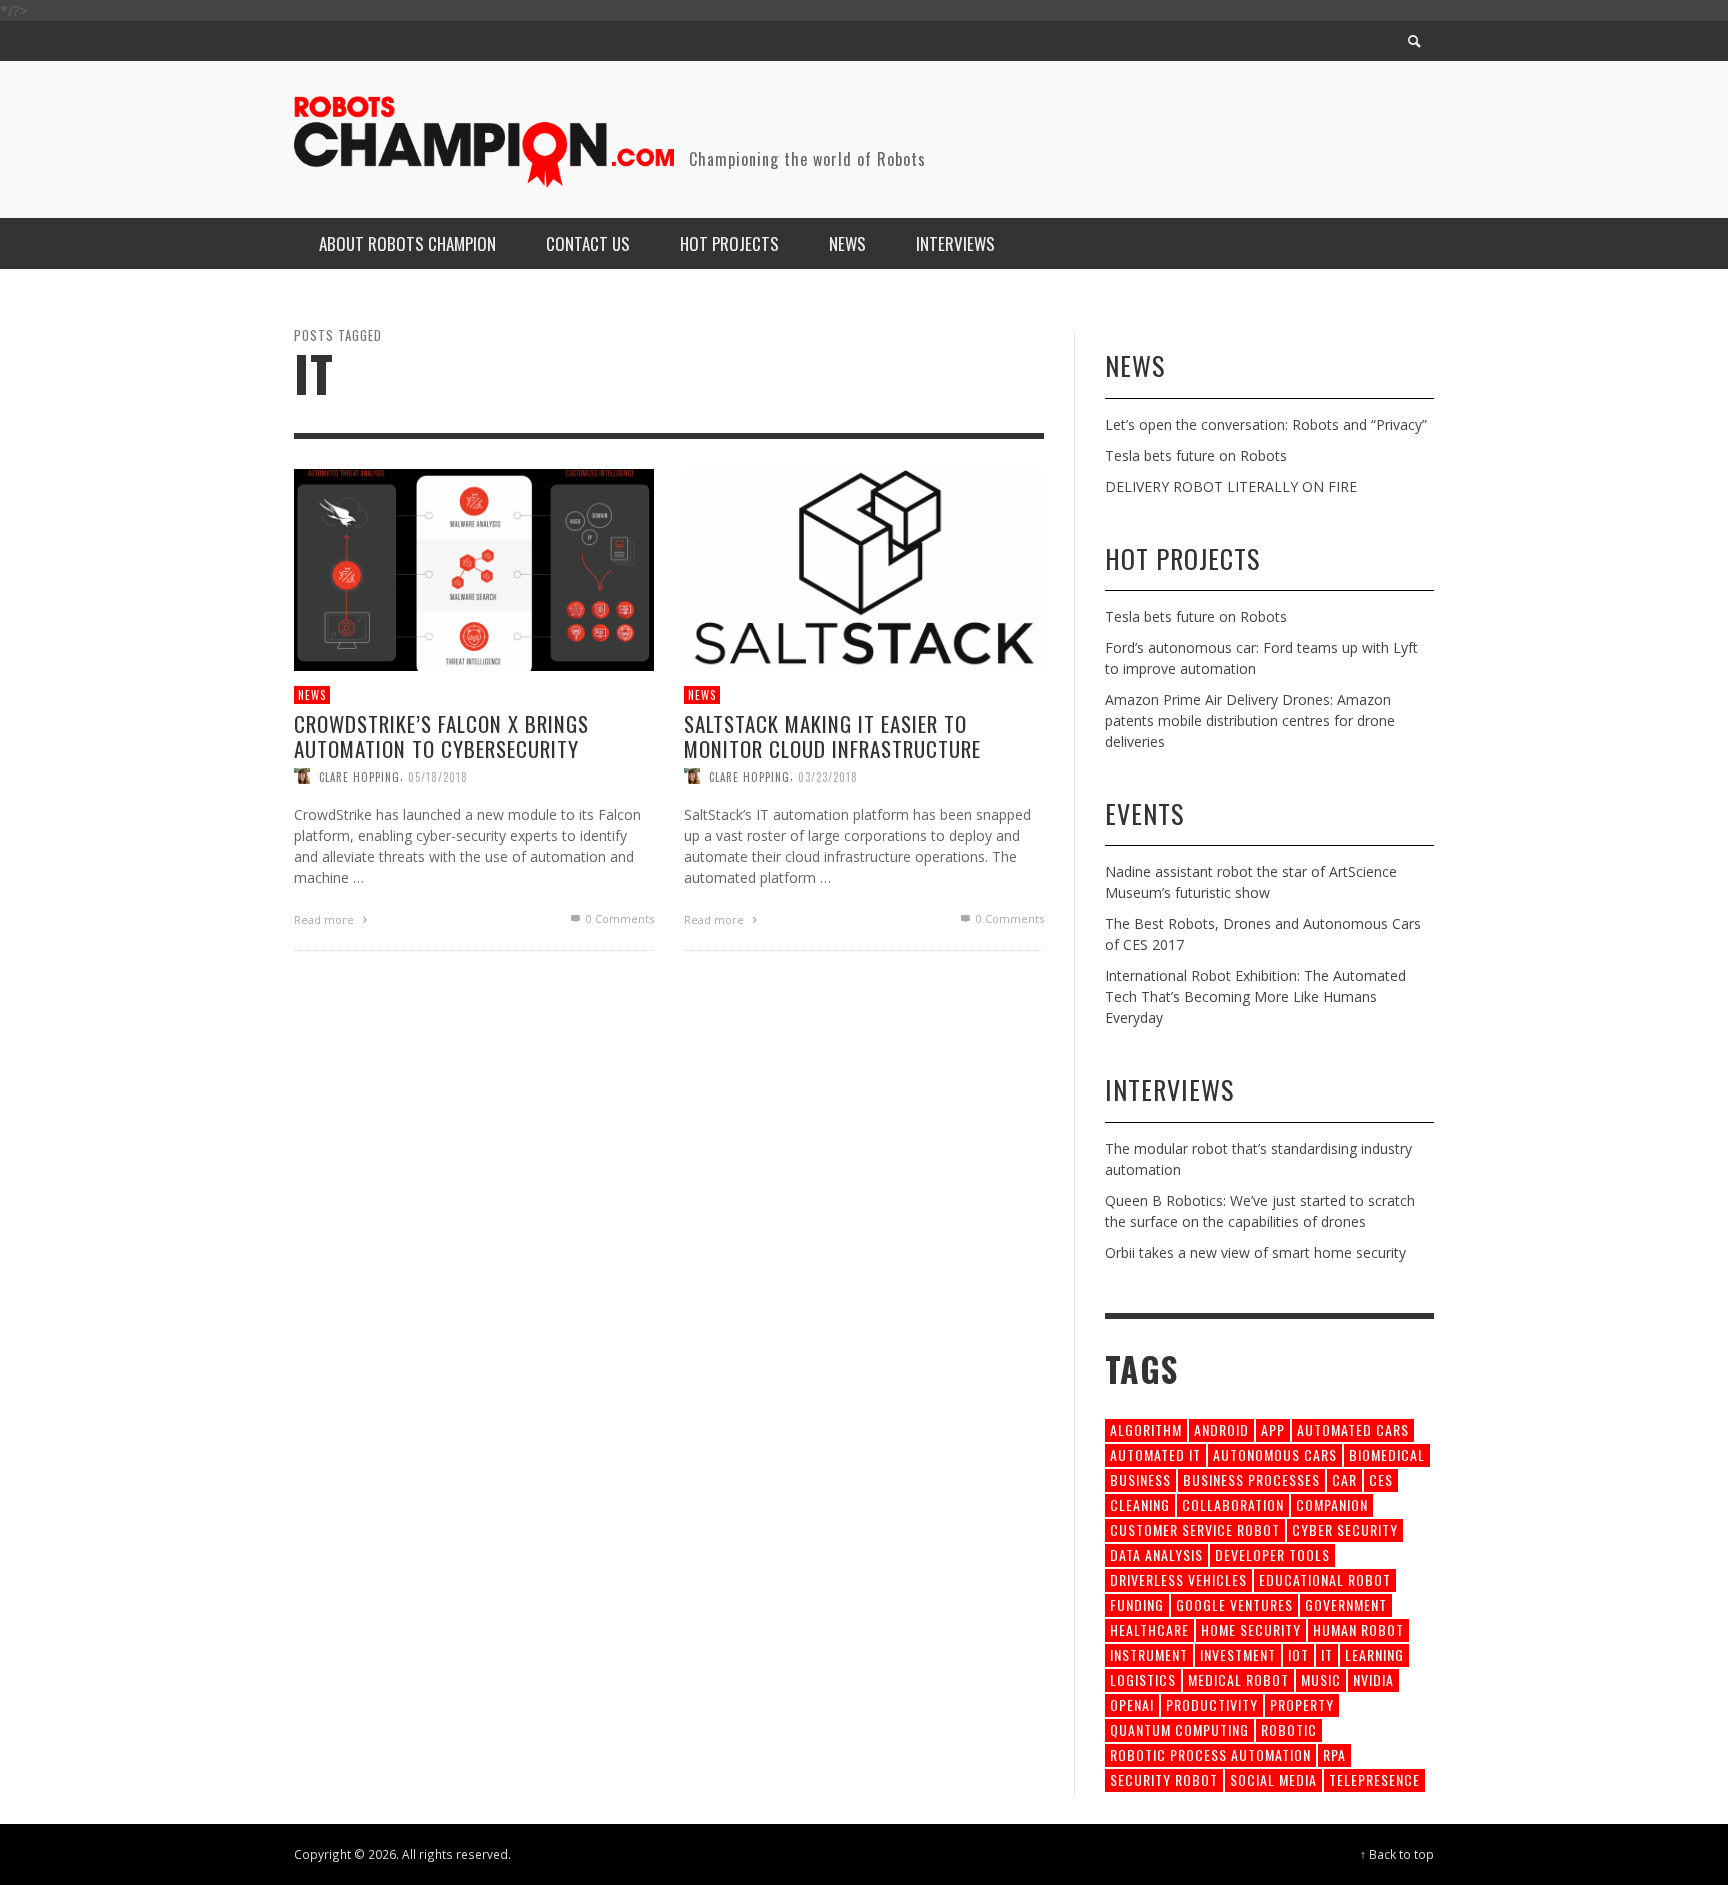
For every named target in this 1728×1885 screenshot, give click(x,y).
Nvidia (1373, 1679)
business (1140, 1479)
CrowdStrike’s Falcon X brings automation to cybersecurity (441, 736)
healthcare (1149, 1629)
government (1346, 1604)
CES (1381, 1479)
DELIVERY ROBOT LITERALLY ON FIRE (1231, 486)
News (312, 695)
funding (1137, 1604)
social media (1273, 1779)
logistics (1143, 1679)
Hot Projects (1182, 558)
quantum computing (1179, 1729)
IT (1327, 1654)
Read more (325, 919)
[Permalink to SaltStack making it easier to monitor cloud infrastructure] (864, 567)
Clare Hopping (359, 776)
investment (1238, 1654)
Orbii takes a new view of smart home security (1255, 1252)
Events (1144, 813)
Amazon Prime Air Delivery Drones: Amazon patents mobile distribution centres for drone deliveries (1250, 720)
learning (1374, 1654)
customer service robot (1195, 1529)
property (1302, 1704)
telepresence (1374, 1779)
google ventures (1234, 1604)
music (1321, 1679)
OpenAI (1132, 1704)
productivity (1212, 1704)
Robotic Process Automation (1210, 1754)
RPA (1334, 1754)
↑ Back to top (1397, 1854)
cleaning (1140, 1504)
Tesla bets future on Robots (1196, 455)
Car (1344, 1479)
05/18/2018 (438, 776)
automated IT (1155, 1454)
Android (1221, 1429)
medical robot (1238, 1679)
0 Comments (618, 918)
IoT (1298, 1654)
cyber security (1345, 1529)
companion (1332, 1504)
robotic (1289, 1729)
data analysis (1156, 1554)
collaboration (1233, 1504)
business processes (1251, 1479)
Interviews (1169, 1089)
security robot (1164, 1779)
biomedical (1387, 1454)
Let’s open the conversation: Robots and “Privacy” (1266, 424)
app (1273, 1429)
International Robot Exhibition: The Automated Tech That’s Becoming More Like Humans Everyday (1255, 996)
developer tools (1272, 1554)
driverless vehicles (1178, 1579)
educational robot (1325, 1579)
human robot (1358, 1629)
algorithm (1146, 1429)
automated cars (1353, 1429)
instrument (1149, 1654)
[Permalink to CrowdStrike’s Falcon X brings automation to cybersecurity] (474, 567)
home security (1251, 1629)
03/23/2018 (828, 776)
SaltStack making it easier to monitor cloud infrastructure (832, 736)
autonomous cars (1275, 1454)
